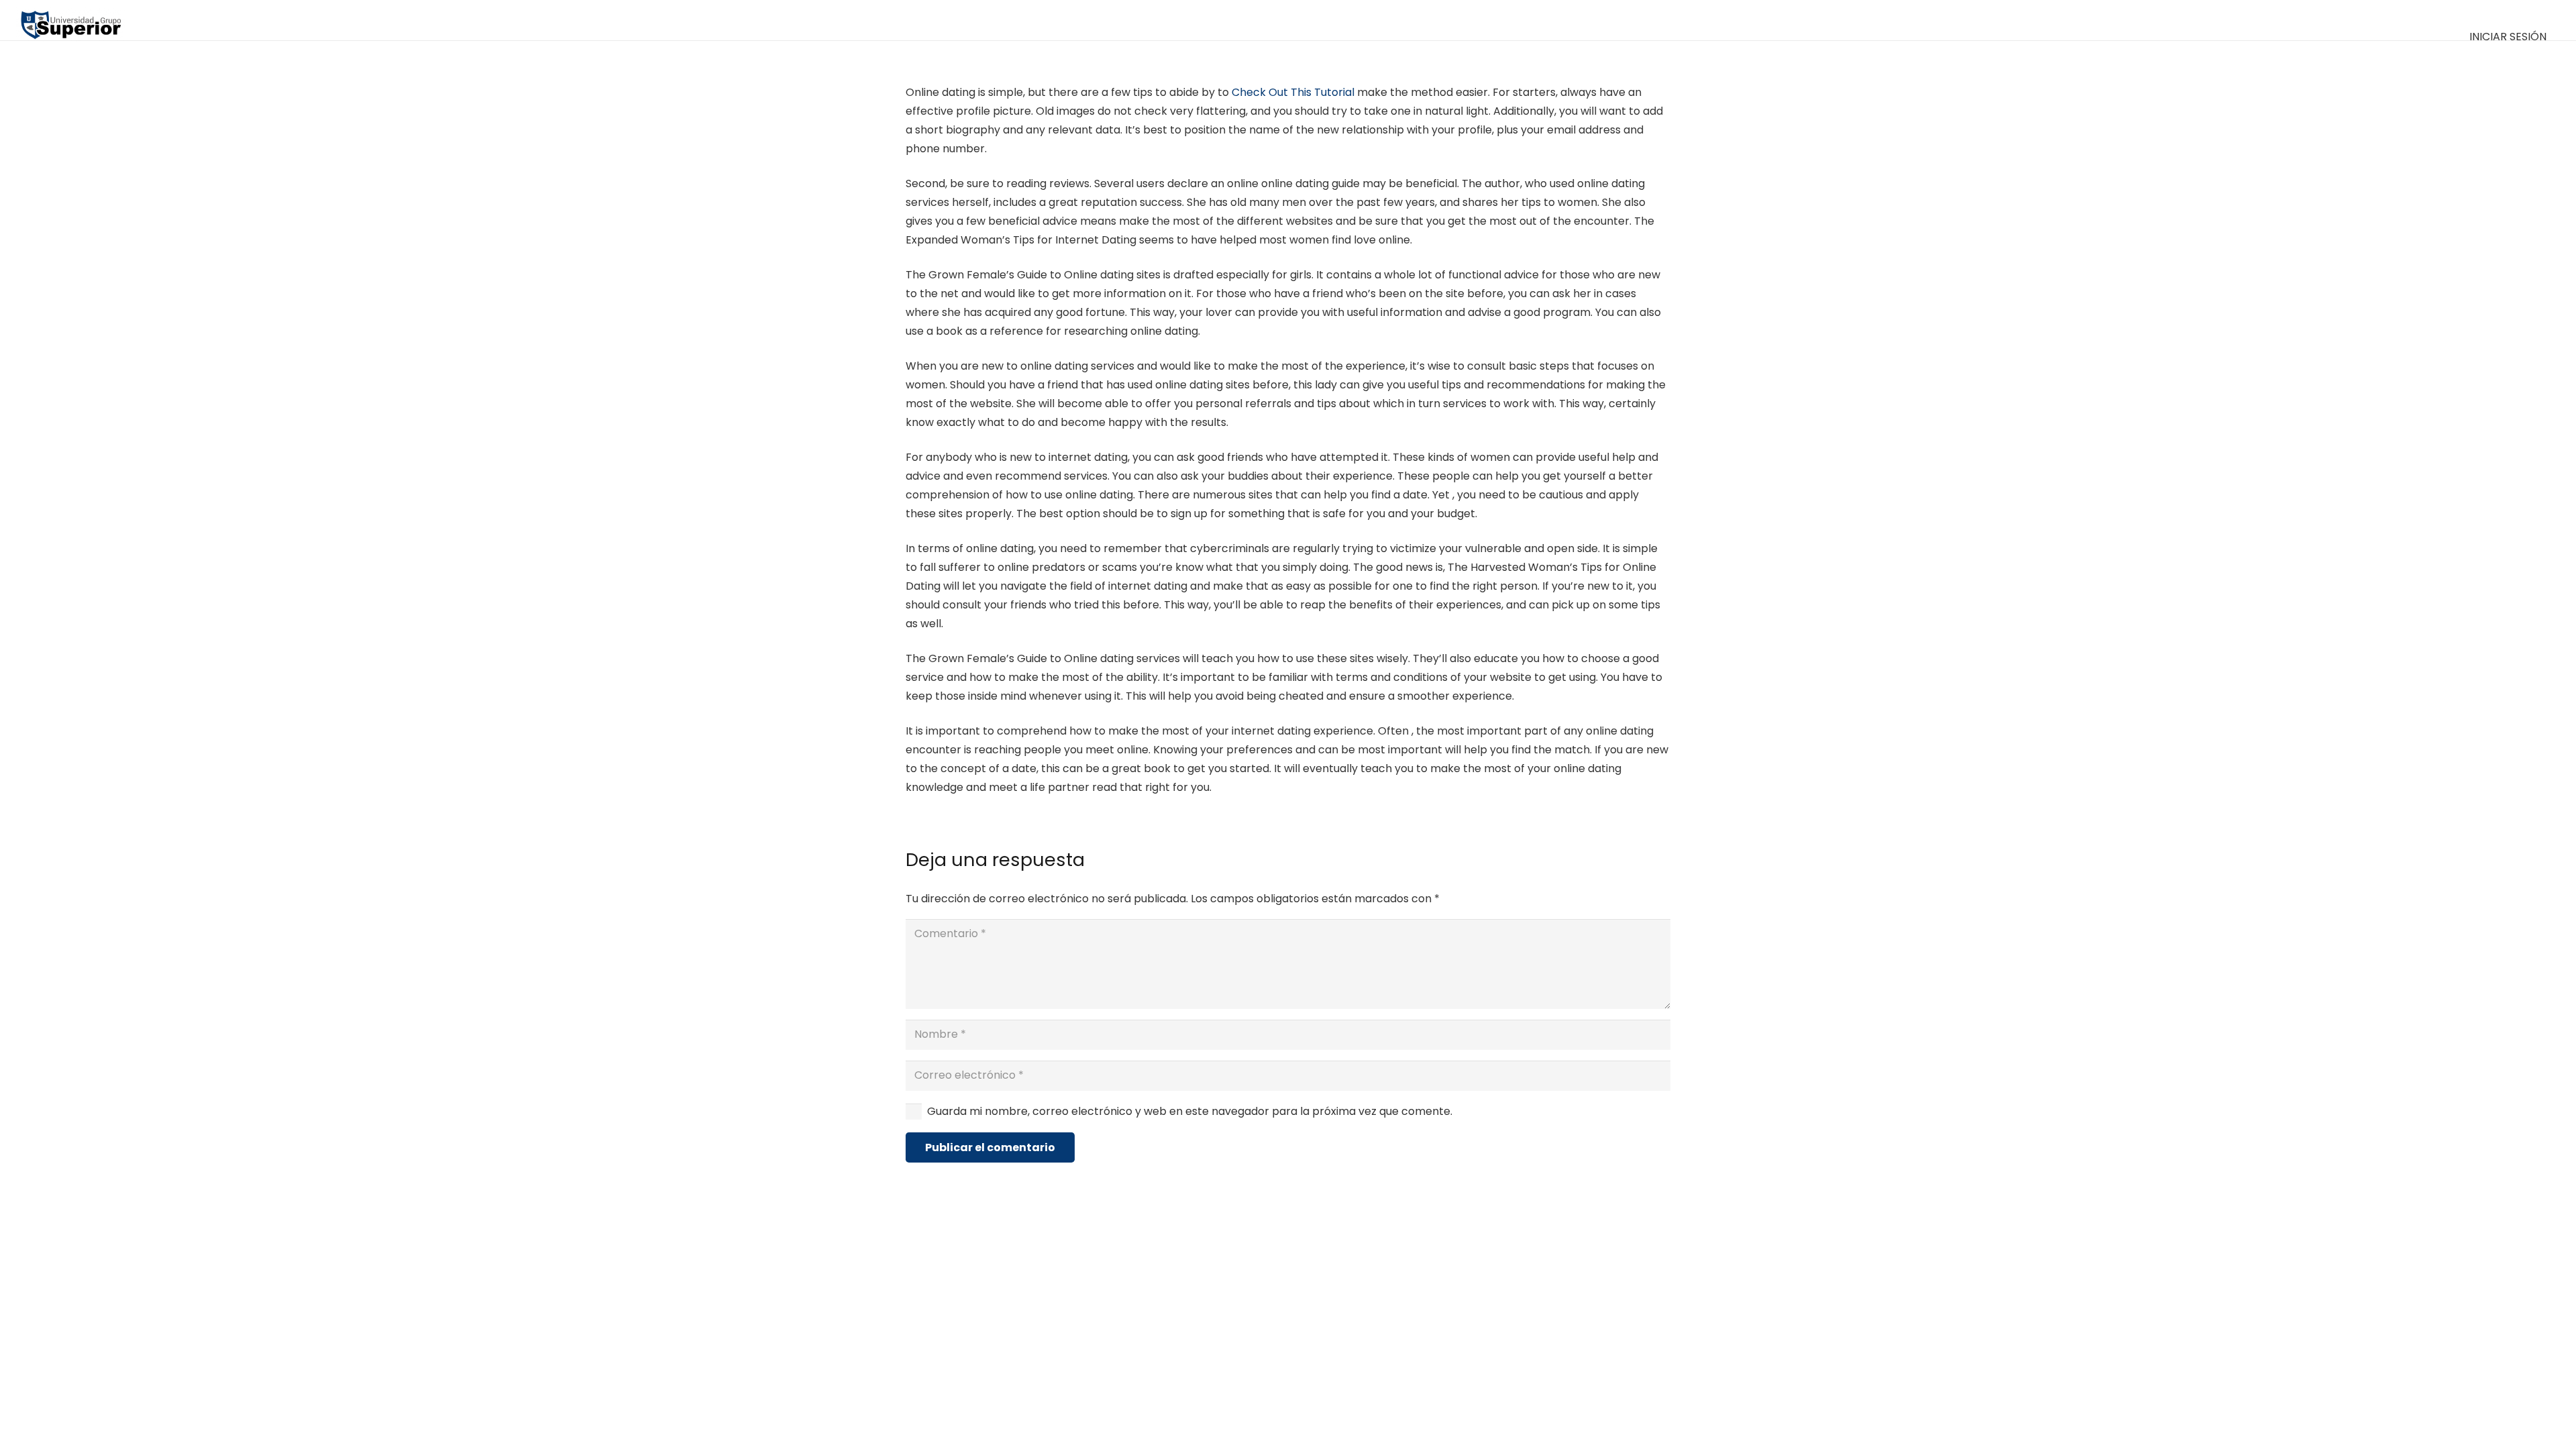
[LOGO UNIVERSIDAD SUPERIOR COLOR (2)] (71, 20)
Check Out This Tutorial (1293, 92)
